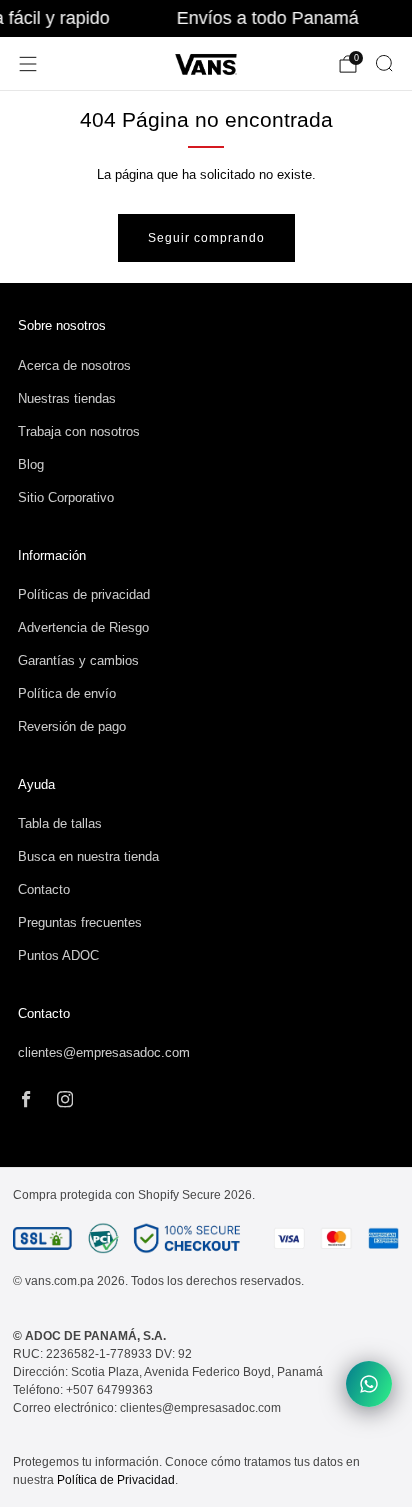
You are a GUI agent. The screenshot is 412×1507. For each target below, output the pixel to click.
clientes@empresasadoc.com (104, 1052)
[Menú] (28, 64)
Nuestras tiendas (67, 398)
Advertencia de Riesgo (83, 627)
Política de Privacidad (116, 1480)
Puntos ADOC (58, 955)
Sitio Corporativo (66, 497)
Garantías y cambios (78, 660)
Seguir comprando (206, 238)
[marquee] (206, 18)
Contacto (44, 889)
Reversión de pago (72, 726)
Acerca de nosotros (74, 365)
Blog (31, 464)
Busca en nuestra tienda (88, 856)
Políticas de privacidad (84, 594)
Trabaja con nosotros (79, 431)
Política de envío (67, 693)
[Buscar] (384, 63)
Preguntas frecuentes (80, 922)
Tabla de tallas (60, 823)
